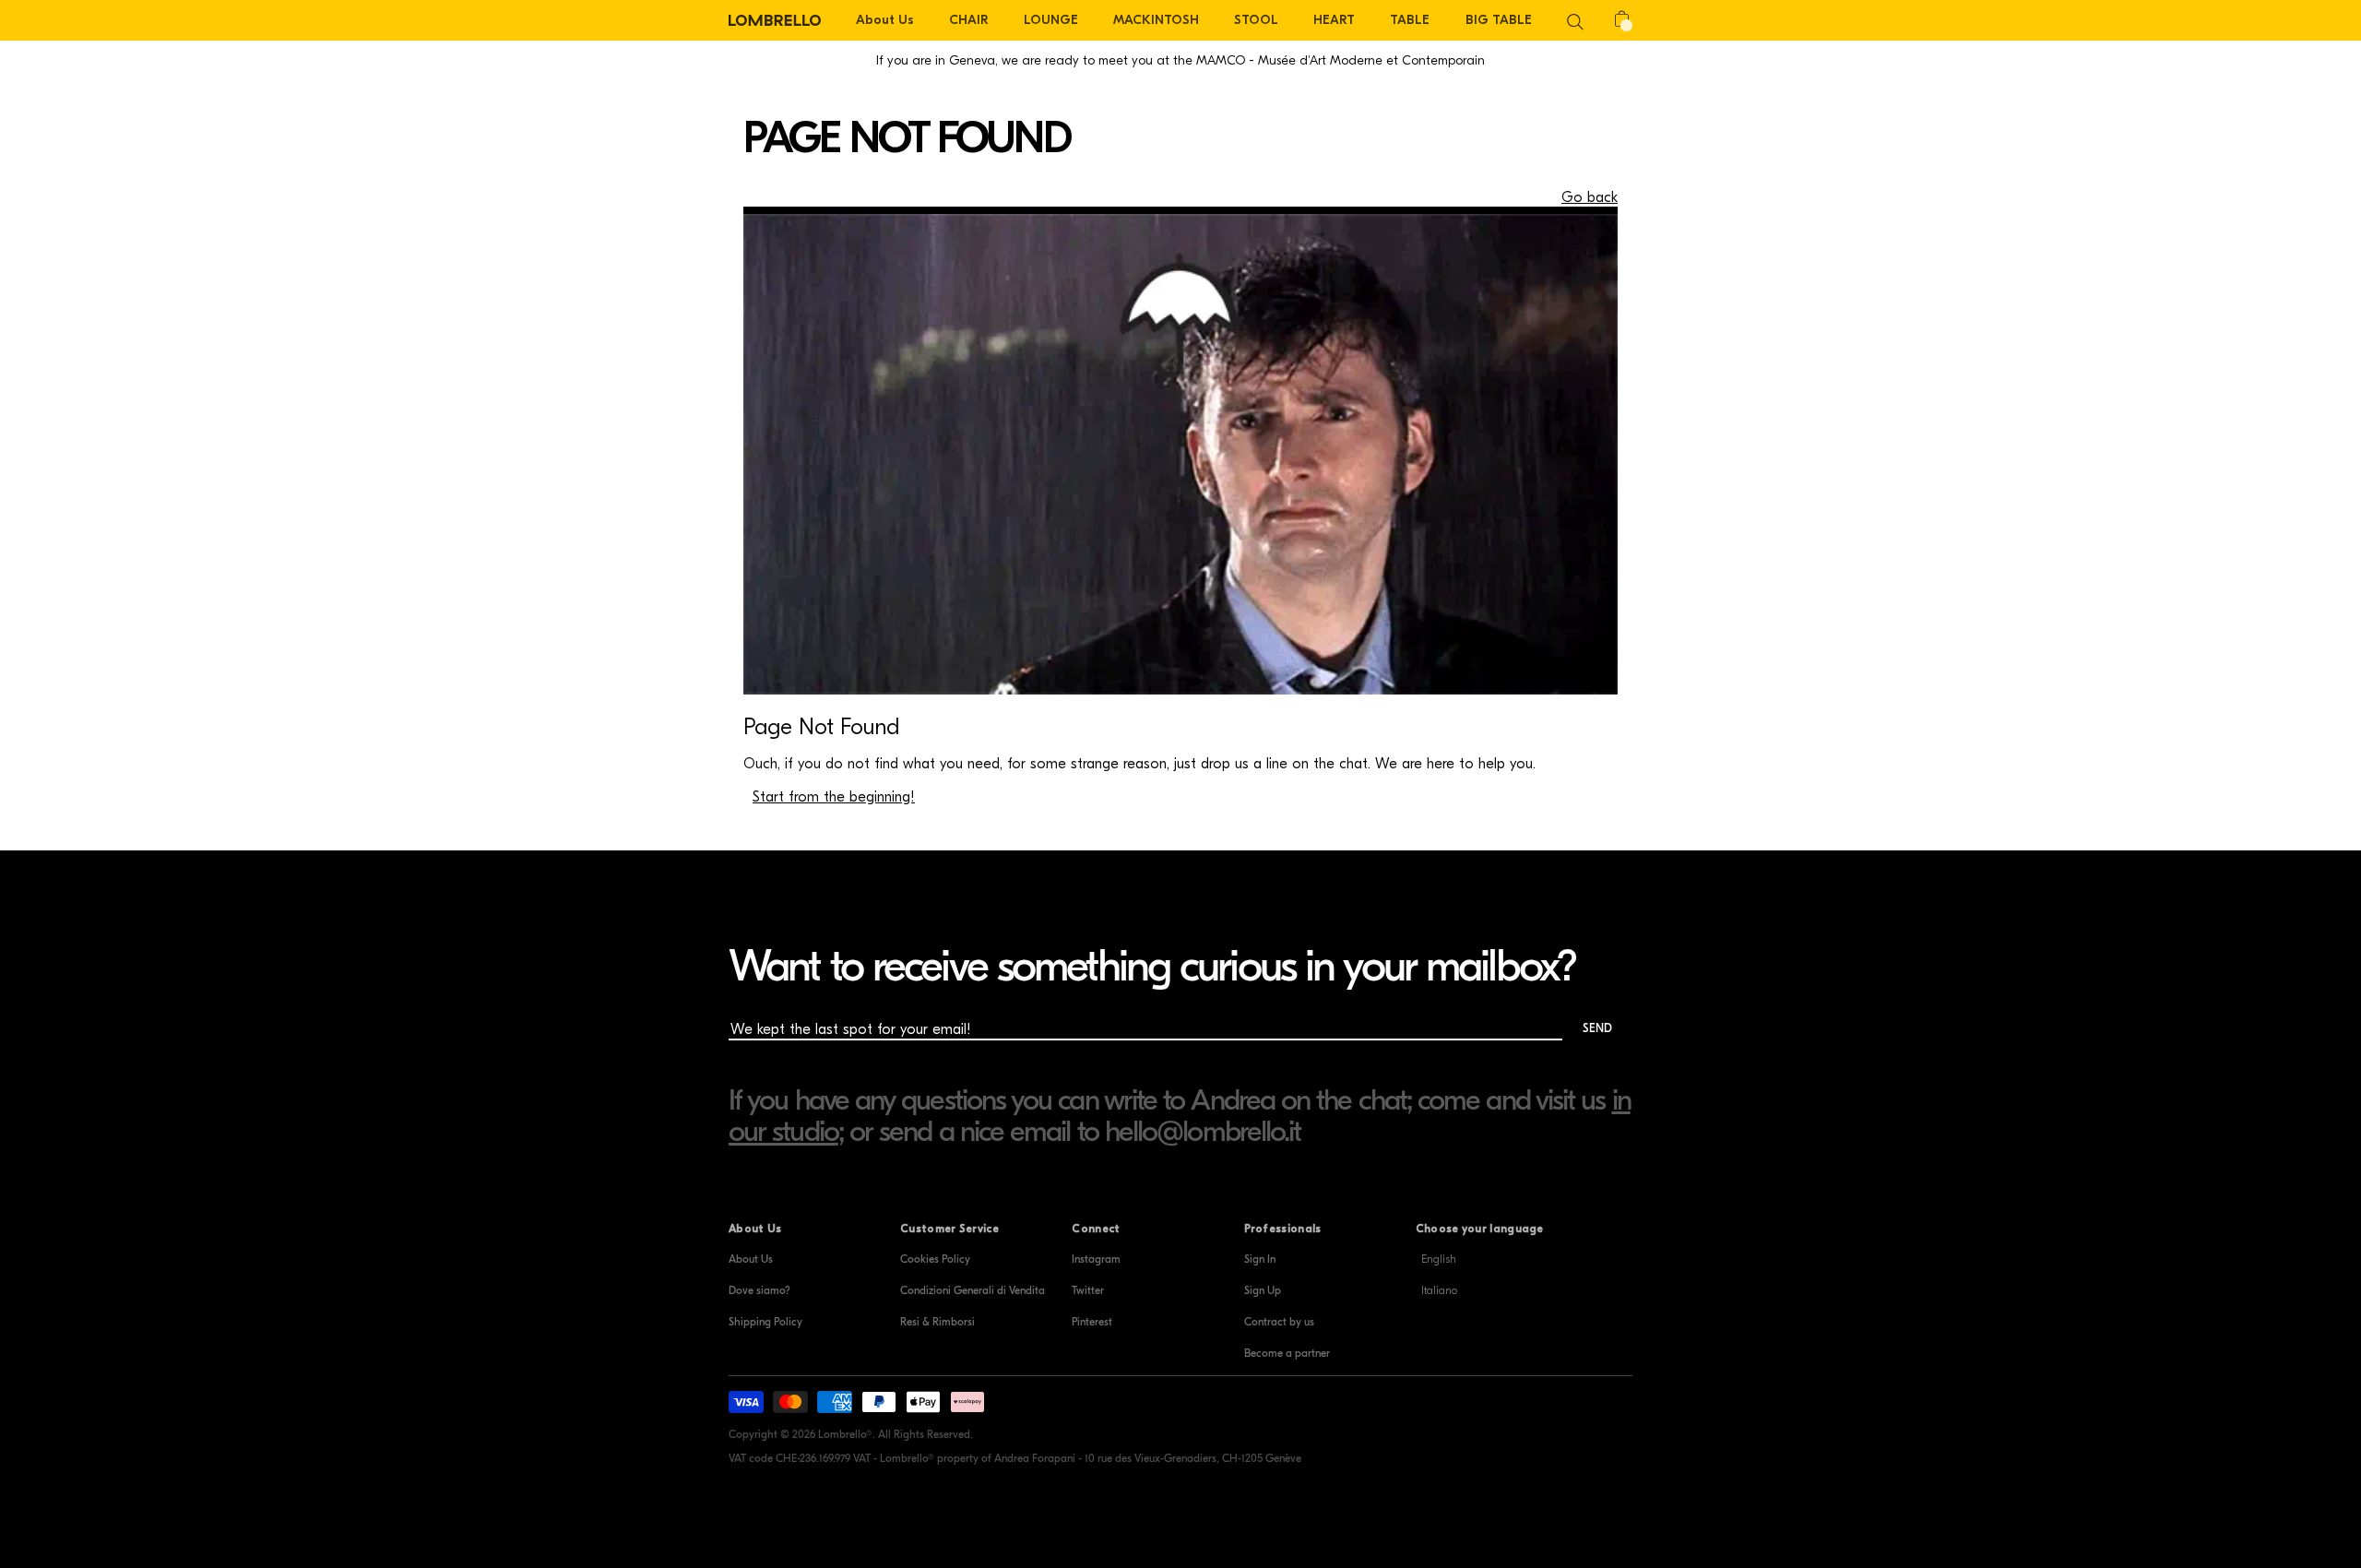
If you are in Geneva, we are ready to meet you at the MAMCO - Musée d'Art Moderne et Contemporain (1180, 60)
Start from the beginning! (834, 797)
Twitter (1088, 1290)
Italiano (1439, 1290)
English (1439, 1259)
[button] (1575, 20)
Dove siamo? (759, 1290)
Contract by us (1279, 1322)
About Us (751, 1259)
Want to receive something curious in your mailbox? (1152, 966)
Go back (1590, 197)
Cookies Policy (935, 1259)
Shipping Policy (765, 1322)
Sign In (1260, 1259)
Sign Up (1263, 1290)
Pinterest (1092, 1322)
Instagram (1096, 1259)
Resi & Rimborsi (937, 1322)
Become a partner (1287, 1353)
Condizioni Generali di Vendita (973, 1290)
